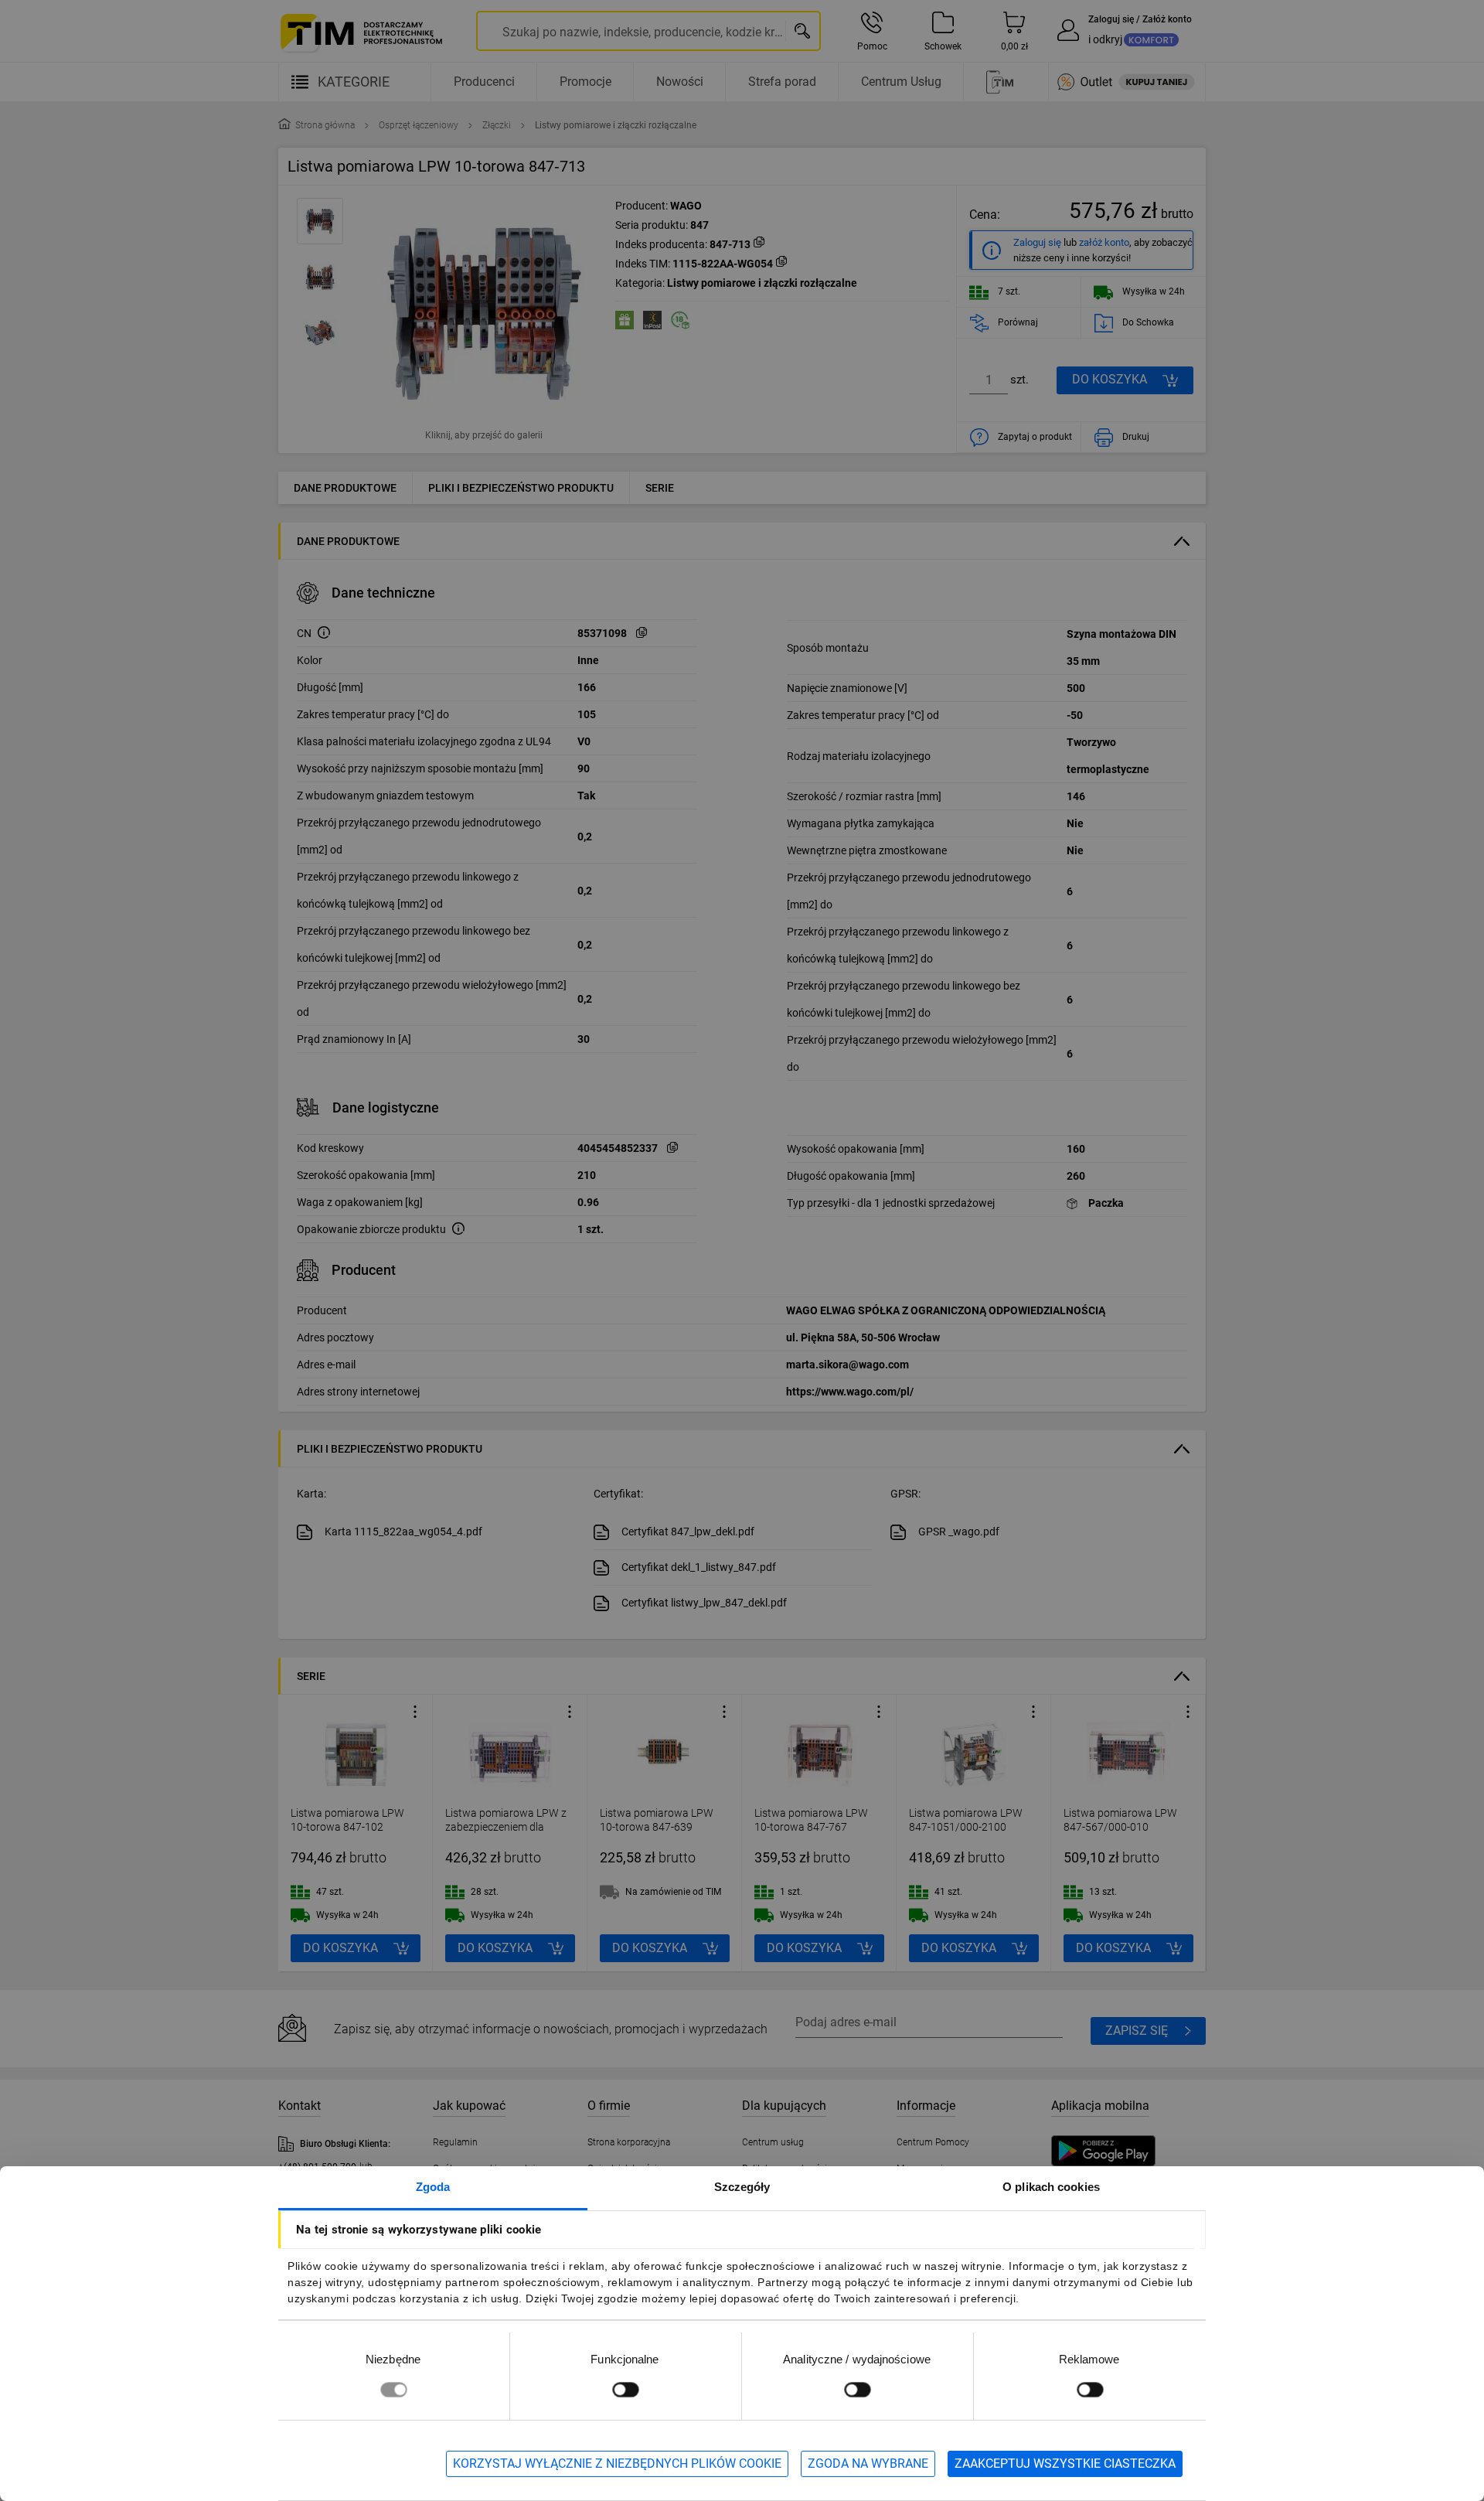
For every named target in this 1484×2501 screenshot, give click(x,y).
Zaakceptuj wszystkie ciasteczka (1065, 2464)
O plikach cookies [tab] (1051, 2187)
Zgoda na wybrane (868, 2464)
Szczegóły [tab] (742, 2187)
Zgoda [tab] (433, 2187)
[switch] (625, 2389)
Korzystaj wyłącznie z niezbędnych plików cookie (617, 2464)
